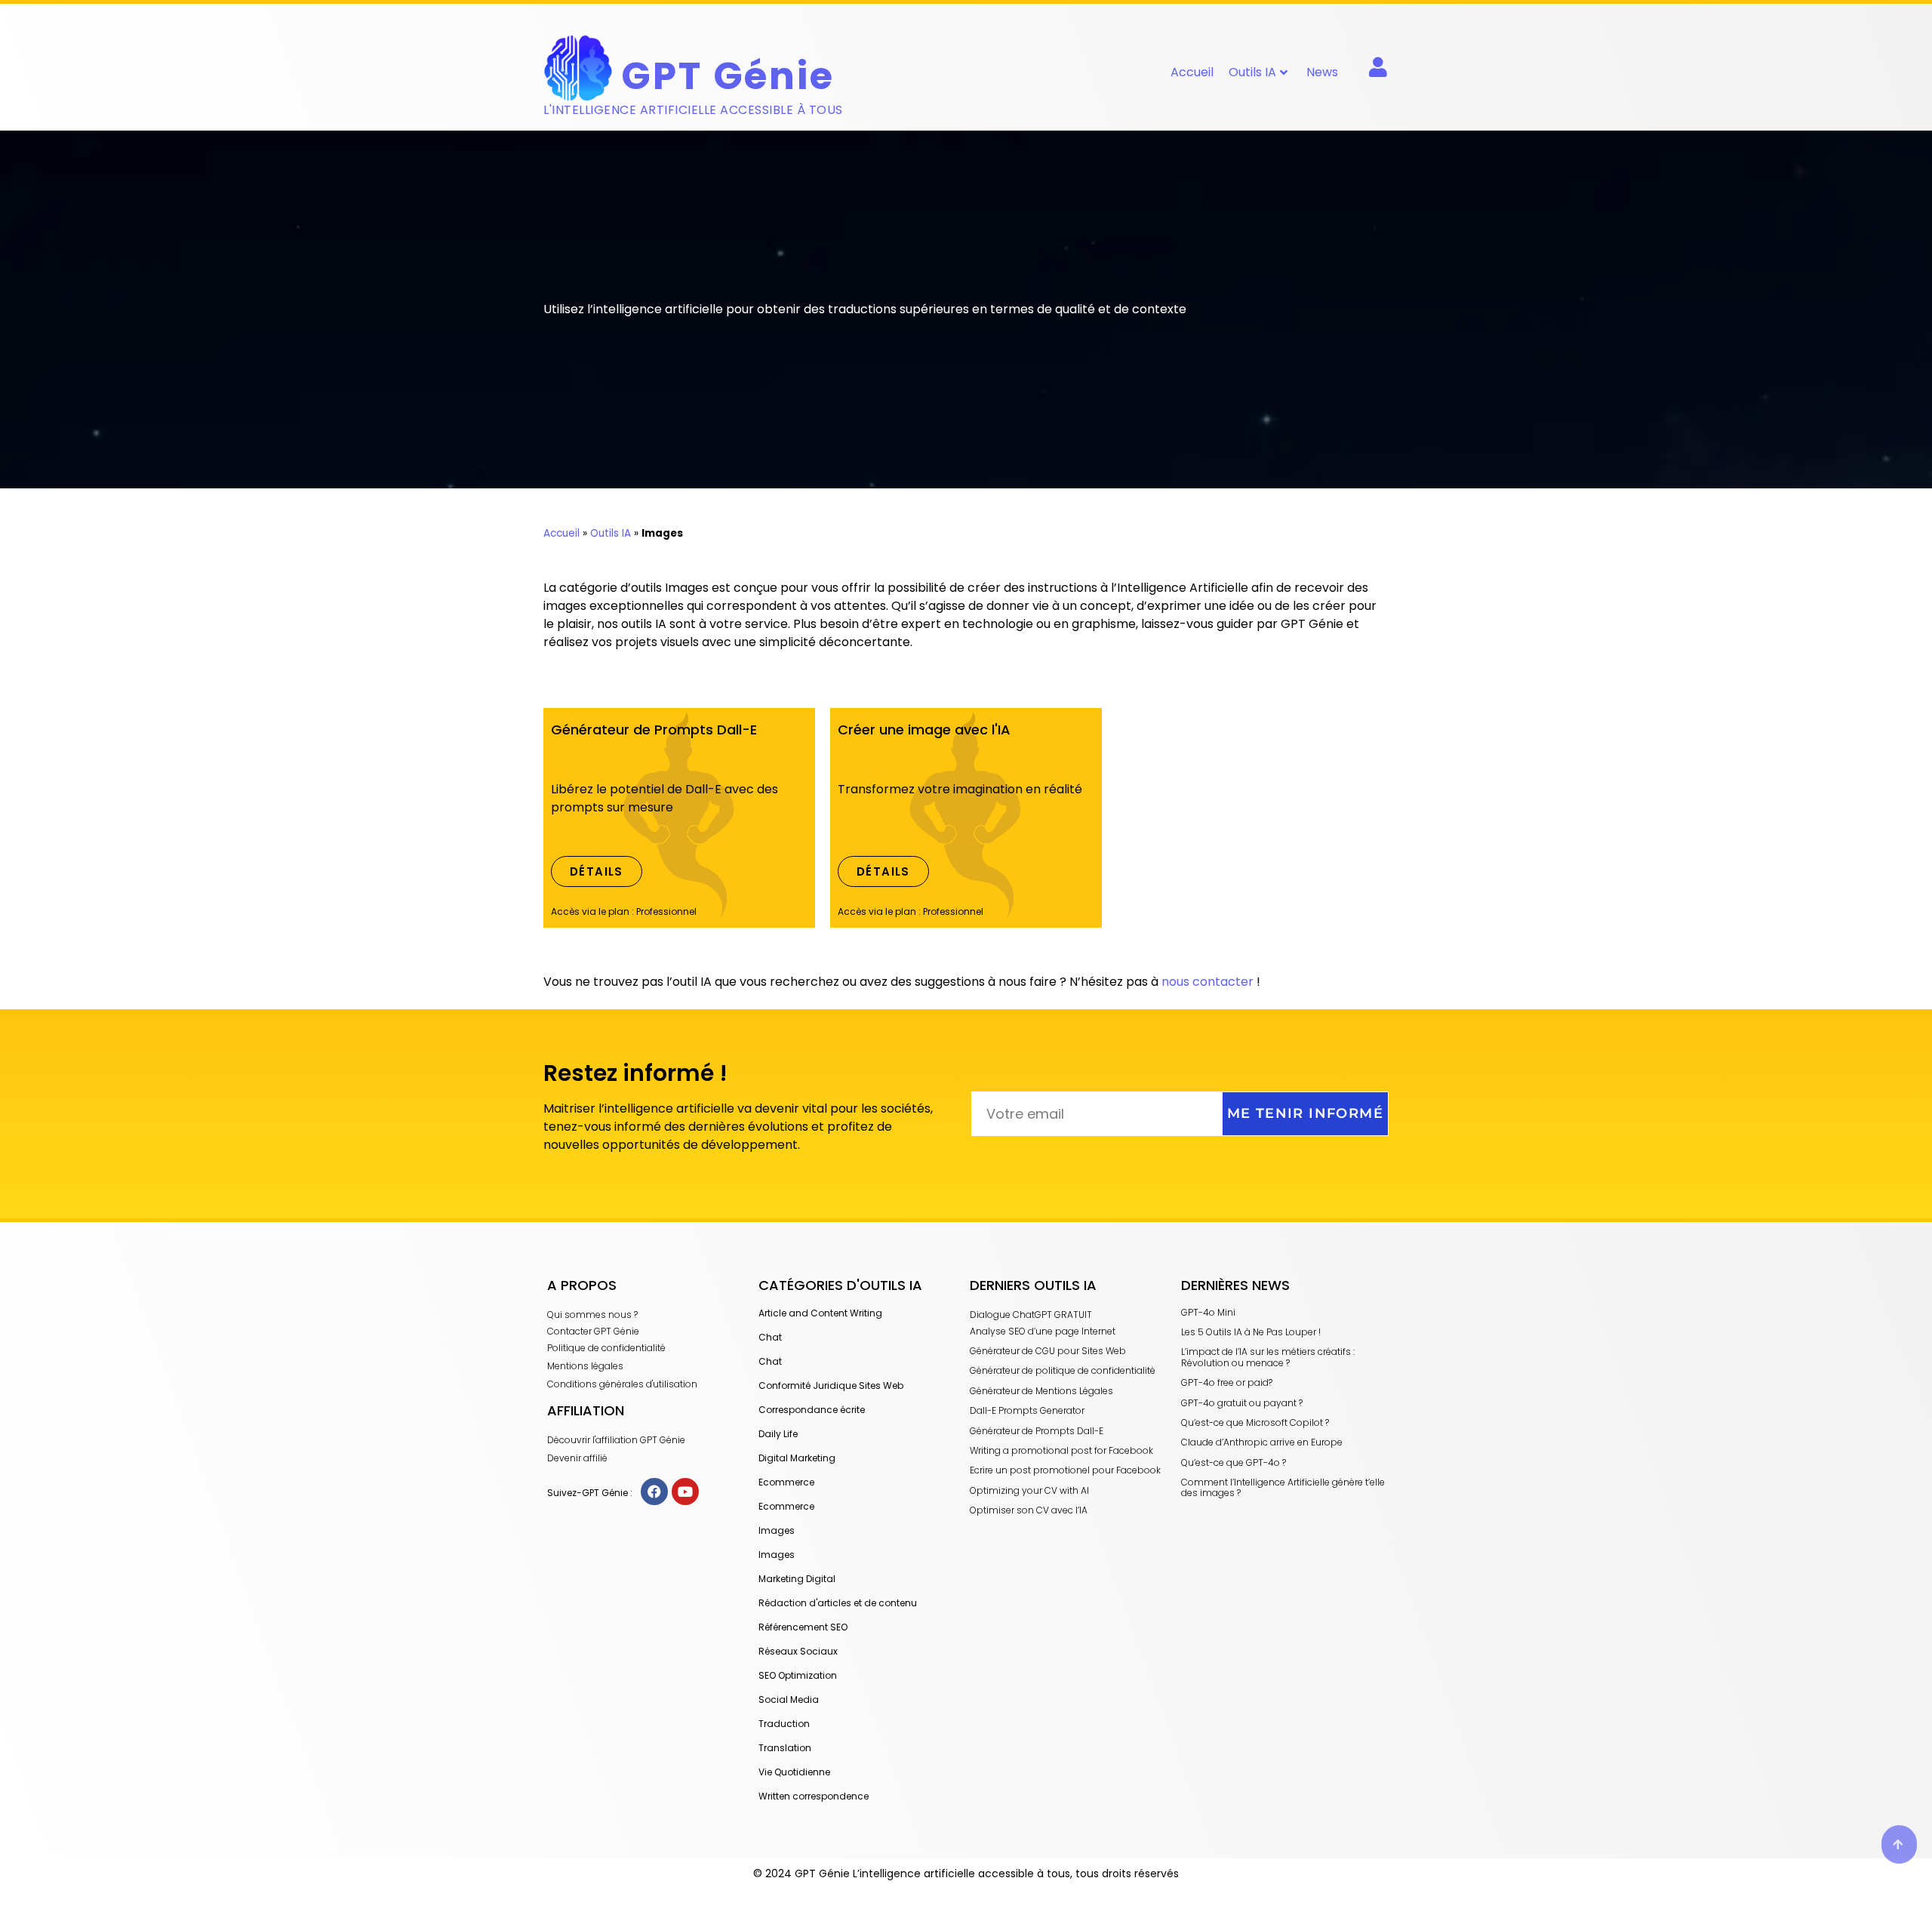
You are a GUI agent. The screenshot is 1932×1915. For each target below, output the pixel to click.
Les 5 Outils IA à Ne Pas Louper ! (1251, 1332)
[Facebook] (654, 1492)
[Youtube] (685, 1492)
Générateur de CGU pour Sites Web (1048, 1351)
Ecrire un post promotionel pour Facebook (1065, 1470)
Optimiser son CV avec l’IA (1029, 1510)
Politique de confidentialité (606, 1348)
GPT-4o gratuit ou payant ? (1242, 1403)
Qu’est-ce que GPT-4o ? (1234, 1462)
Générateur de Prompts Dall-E (1037, 1431)
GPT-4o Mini (1208, 1312)
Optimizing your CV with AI (1029, 1490)
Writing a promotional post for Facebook (1061, 1450)
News (1322, 72)
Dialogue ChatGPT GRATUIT (1031, 1315)
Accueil (1192, 72)
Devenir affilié (577, 1458)
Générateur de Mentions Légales (1041, 1391)
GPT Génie (728, 76)
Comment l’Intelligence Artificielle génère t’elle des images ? (1283, 1487)
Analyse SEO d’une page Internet (1043, 1331)
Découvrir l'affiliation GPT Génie (616, 1440)
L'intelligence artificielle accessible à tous (693, 110)
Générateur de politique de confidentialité (1063, 1370)
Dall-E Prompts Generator (1027, 1410)
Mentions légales (585, 1366)
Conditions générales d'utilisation (622, 1384)
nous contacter (1207, 982)
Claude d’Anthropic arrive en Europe (1262, 1442)
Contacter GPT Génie (593, 1331)
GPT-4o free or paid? (1227, 1382)
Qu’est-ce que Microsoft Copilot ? (1255, 1422)
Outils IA (1252, 72)
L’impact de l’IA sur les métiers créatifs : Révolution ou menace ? (1268, 1357)
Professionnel (666, 911)
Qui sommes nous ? (592, 1315)
